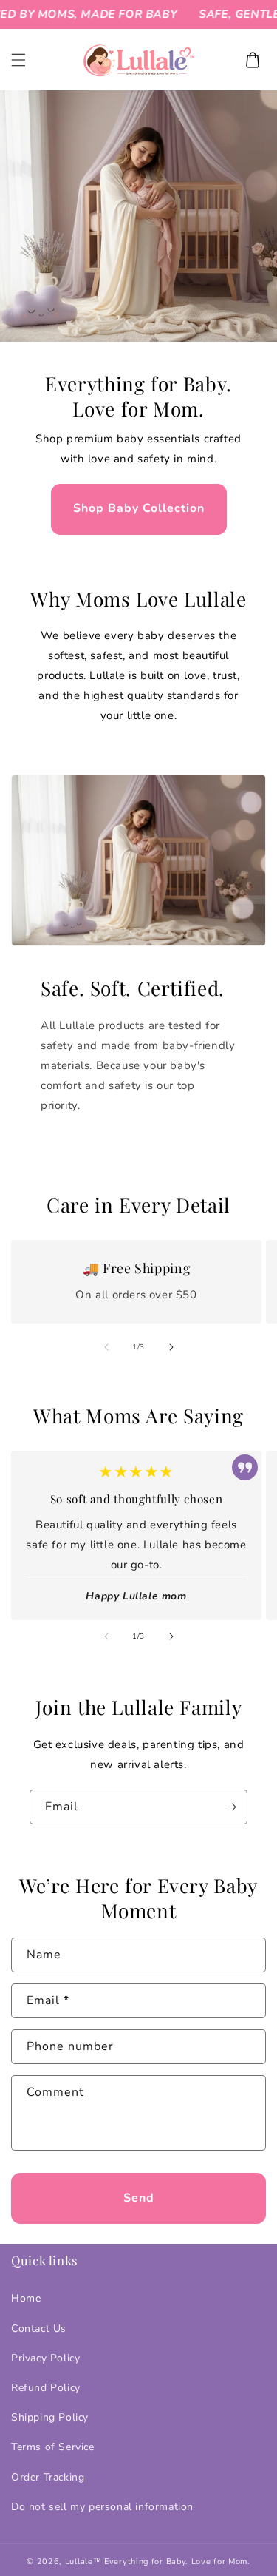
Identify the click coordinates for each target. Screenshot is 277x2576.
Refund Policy (46, 2388)
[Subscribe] (230, 1807)
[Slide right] (171, 1347)
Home (26, 2298)
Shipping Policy (50, 2417)
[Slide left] (106, 1347)
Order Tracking (48, 2477)
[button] (18, 60)
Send (139, 2198)
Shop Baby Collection (139, 508)
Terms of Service (53, 2447)
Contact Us (39, 2329)
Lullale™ (83, 2562)
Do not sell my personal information (102, 2507)
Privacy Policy (45, 2358)
